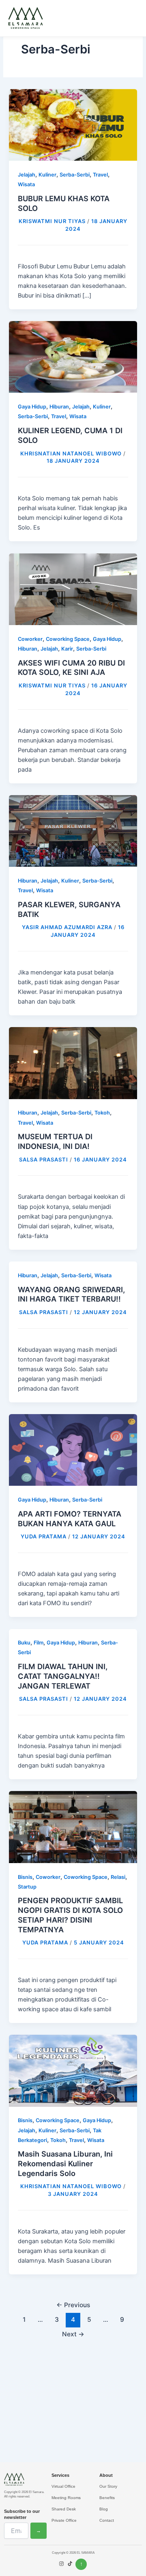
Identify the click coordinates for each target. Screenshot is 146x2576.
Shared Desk (64, 2509)
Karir (67, 649)
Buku (24, 1643)
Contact (107, 2520)
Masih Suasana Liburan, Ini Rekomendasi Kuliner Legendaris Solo (65, 2163)
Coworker (30, 639)
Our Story (108, 2486)
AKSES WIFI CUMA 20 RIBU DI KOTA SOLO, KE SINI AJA (71, 668)
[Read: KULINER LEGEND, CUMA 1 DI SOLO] (73, 357)
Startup (27, 1887)
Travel (100, 175)
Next (73, 2334)
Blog (104, 2509)
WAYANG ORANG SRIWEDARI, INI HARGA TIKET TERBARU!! (71, 1294)
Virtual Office (63, 2486)
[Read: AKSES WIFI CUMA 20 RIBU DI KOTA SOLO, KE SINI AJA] (73, 589)
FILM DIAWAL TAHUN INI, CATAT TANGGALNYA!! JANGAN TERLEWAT (63, 1676)
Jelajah (27, 175)
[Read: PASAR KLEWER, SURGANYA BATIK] (73, 831)
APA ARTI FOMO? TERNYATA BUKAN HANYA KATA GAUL (70, 1519)
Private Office (64, 2520)
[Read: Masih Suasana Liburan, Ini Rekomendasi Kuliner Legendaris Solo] (73, 2070)
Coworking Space (68, 639)
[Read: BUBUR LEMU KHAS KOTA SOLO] (73, 125)
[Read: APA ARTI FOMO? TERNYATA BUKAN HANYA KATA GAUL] (73, 1450)
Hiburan (59, 407)
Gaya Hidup (32, 407)
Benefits (107, 2498)
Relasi (118, 1877)
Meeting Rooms (66, 2498)
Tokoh (102, 1113)
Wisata (26, 184)
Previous (73, 2305)
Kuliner (47, 175)
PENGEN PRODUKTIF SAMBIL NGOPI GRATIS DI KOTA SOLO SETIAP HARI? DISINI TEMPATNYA (70, 1915)
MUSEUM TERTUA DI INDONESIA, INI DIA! (55, 1141)
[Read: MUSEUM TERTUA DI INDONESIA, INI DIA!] (73, 1063)
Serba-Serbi (75, 175)
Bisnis (25, 1877)
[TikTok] (70, 2564)
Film (39, 1643)
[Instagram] (61, 2564)
